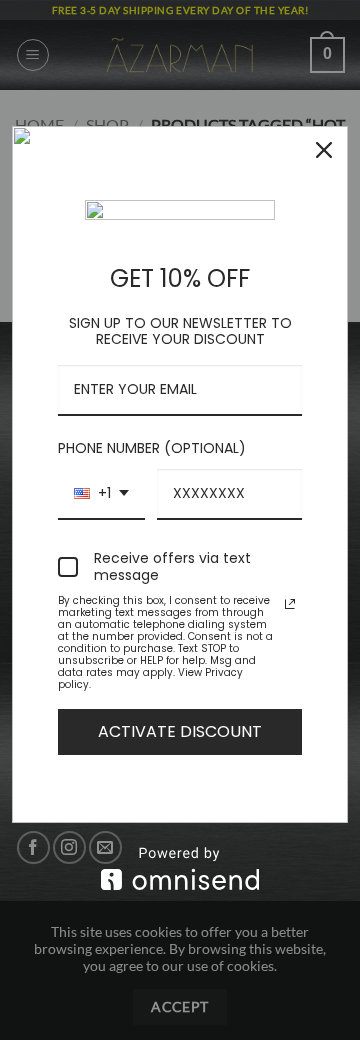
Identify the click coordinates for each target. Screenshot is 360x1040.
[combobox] (101, 494)
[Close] (324, 150)
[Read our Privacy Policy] (290, 604)
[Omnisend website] (180, 868)
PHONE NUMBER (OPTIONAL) (152, 448)
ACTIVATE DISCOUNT (180, 731)
